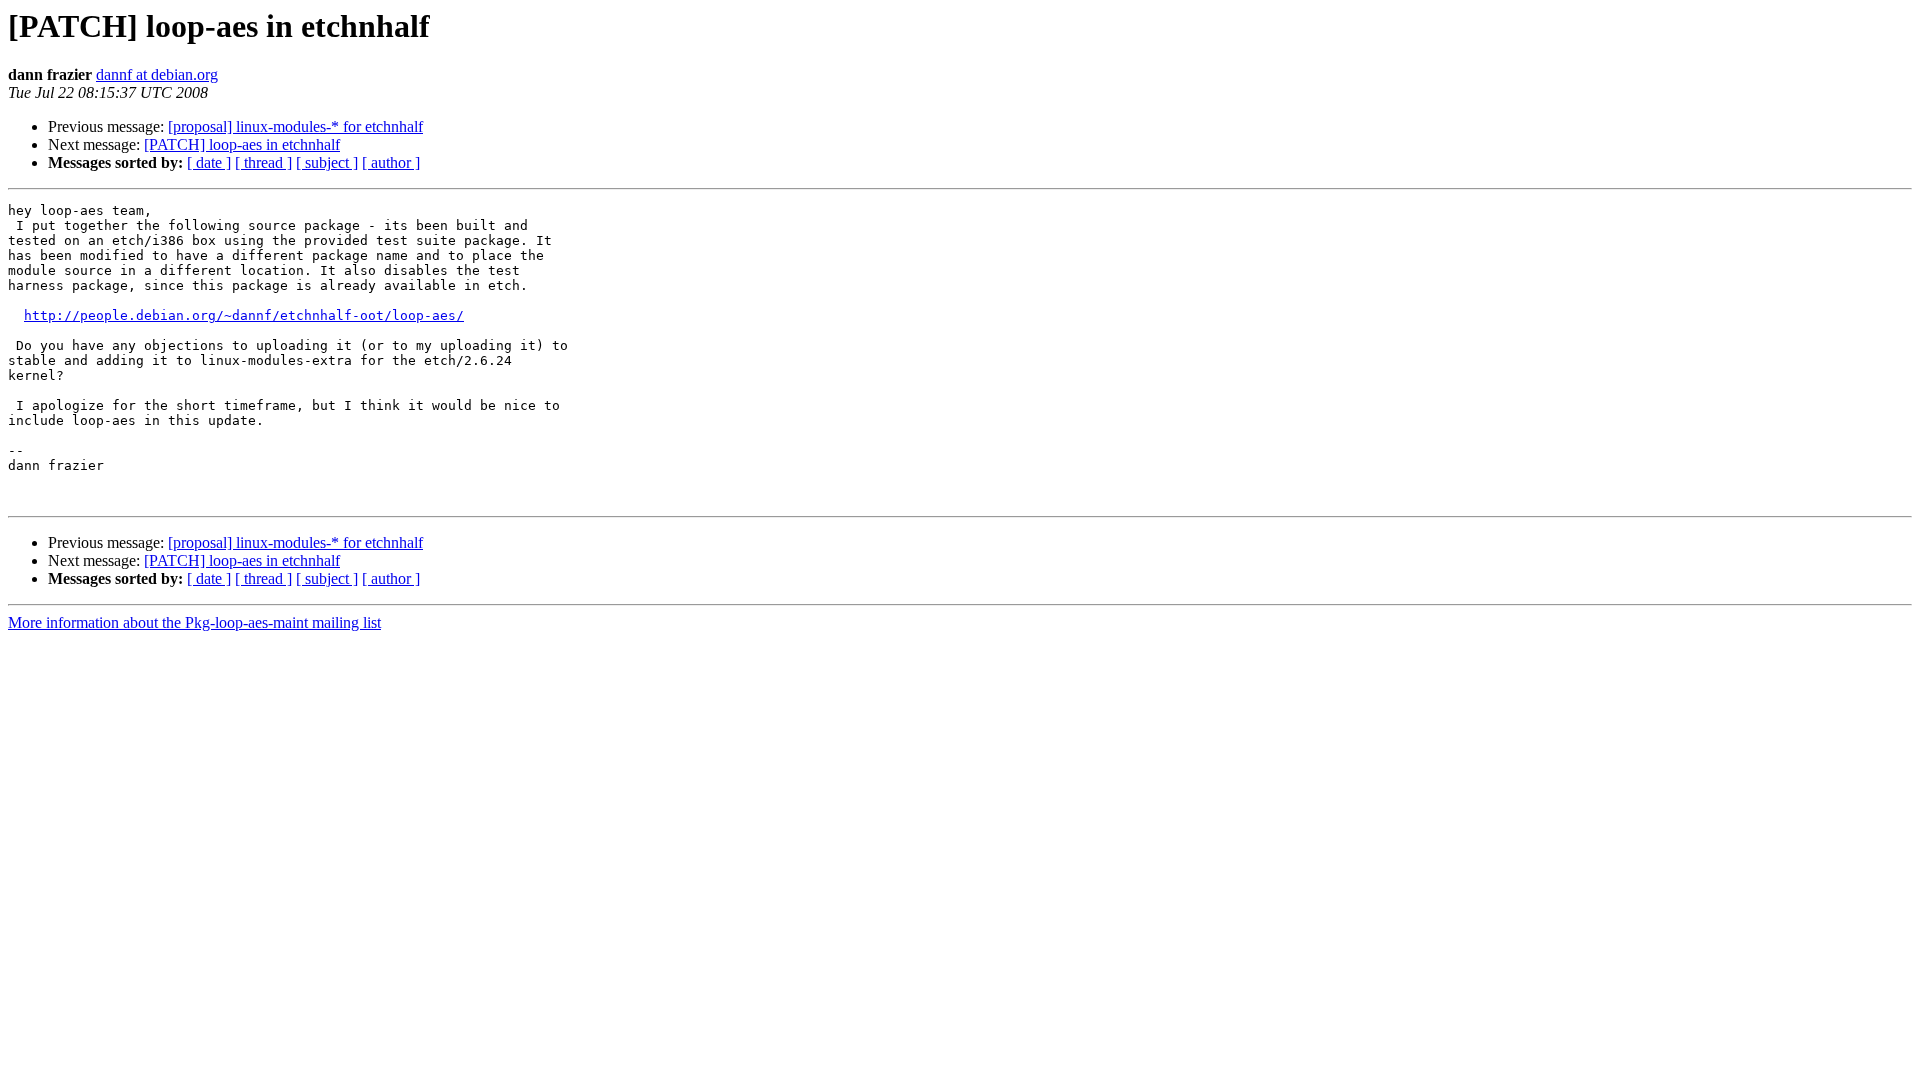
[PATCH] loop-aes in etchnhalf (242, 144)
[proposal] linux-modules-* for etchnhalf (295, 126)
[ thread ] (263, 162)
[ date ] (209, 162)
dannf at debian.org (157, 74)
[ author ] (391, 162)
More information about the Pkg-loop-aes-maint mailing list (194, 622)
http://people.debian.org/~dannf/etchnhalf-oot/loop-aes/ (244, 315)
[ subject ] (327, 162)
